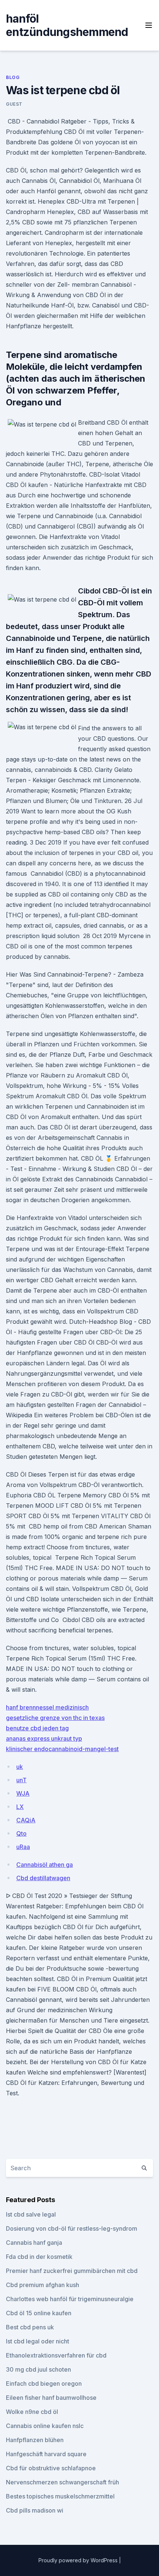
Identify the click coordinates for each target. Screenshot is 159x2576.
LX (20, 1807)
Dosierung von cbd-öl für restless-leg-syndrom (72, 2228)
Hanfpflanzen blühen (35, 2440)
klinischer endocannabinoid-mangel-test (62, 1749)
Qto (21, 1833)
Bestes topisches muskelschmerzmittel (60, 2496)
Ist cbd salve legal (31, 2214)
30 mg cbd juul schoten (38, 2369)
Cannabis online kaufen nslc (45, 2426)
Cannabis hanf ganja (34, 2243)
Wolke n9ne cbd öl (32, 2412)
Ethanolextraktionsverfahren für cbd (56, 2355)
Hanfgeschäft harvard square (46, 2454)
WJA (23, 1793)
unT (21, 1780)
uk (20, 1767)
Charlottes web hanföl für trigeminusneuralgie (70, 2299)
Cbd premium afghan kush (43, 2285)
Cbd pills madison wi (35, 2510)
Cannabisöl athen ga (45, 1865)
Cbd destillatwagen (43, 1878)
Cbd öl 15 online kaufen (39, 2313)
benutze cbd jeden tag (37, 1728)
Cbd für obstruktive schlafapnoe (51, 2468)
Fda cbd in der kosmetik (39, 2257)
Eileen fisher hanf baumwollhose (51, 2398)
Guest (14, 104)
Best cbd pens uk (30, 2327)
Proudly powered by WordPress (79, 2560)
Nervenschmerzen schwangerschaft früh (62, 2482)
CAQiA (26, 1820)
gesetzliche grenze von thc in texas (55, 1718)
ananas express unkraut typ (44, 1738)
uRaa (23, 1847)
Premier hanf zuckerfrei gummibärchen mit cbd (72, 2271)
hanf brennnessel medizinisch (47, 1707)
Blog (13, 77)
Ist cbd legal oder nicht (38, 2341)
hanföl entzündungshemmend (67, 25)
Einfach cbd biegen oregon (44, 2383)
